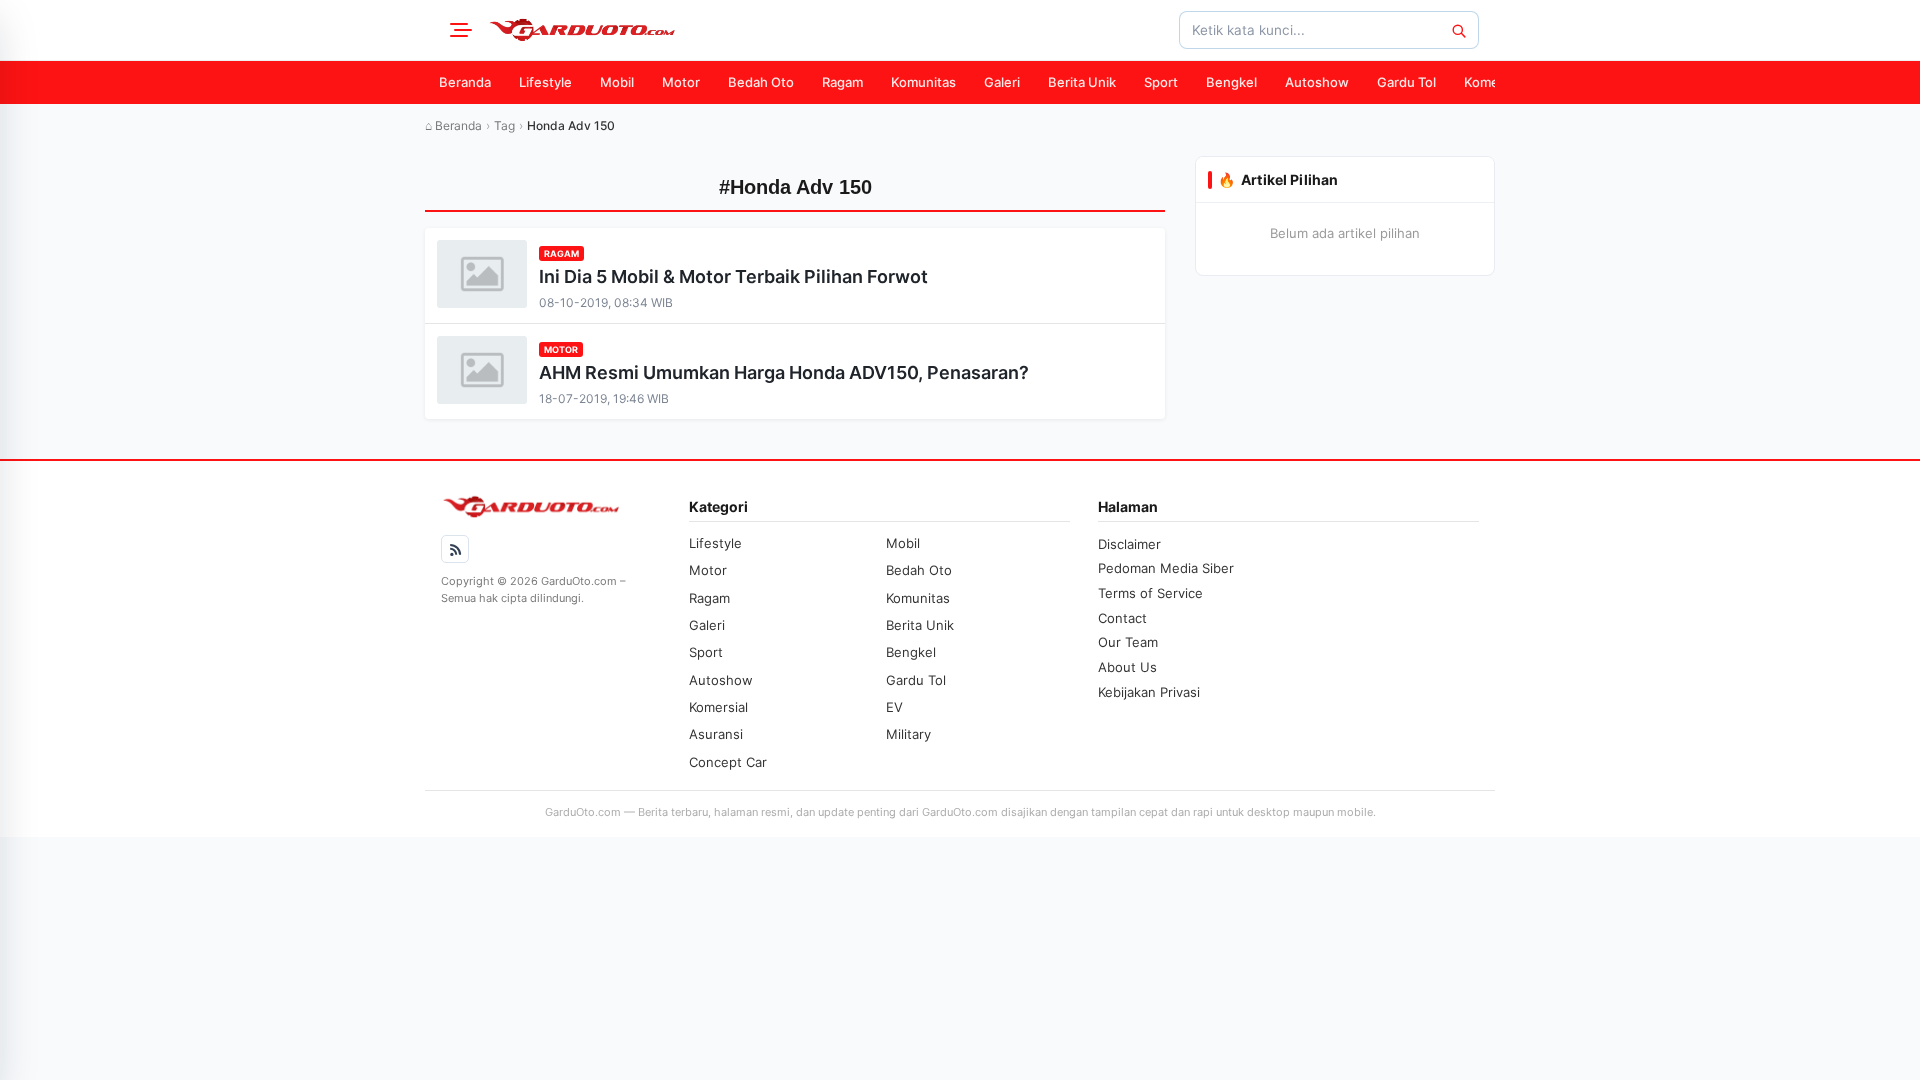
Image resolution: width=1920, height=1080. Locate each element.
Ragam (842, 82)
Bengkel (1231, 82)
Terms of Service (1150, 593)
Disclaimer (1129, 544)
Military (908, 734)
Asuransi (716, 734)
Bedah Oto (761, 82)
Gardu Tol (1406, 82)
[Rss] (455, 549)
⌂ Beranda (453, 125)
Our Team (1128, 642)
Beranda (465, 82)
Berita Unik (1082, 82)
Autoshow (1317, 82)
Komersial (1494, 82)
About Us (1127, 667)
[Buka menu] (458, 30)
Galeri (1002, 82)
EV (894, 707)
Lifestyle (545, 82)
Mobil (617, 82)
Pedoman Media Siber (1166, 568)
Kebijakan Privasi (1149, 692)
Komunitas (923, 82)
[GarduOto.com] (582, 30)
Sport (1161, 82)
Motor (681, 82)
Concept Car (728, 762)
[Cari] (1458, 30)
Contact (1122, 618)
